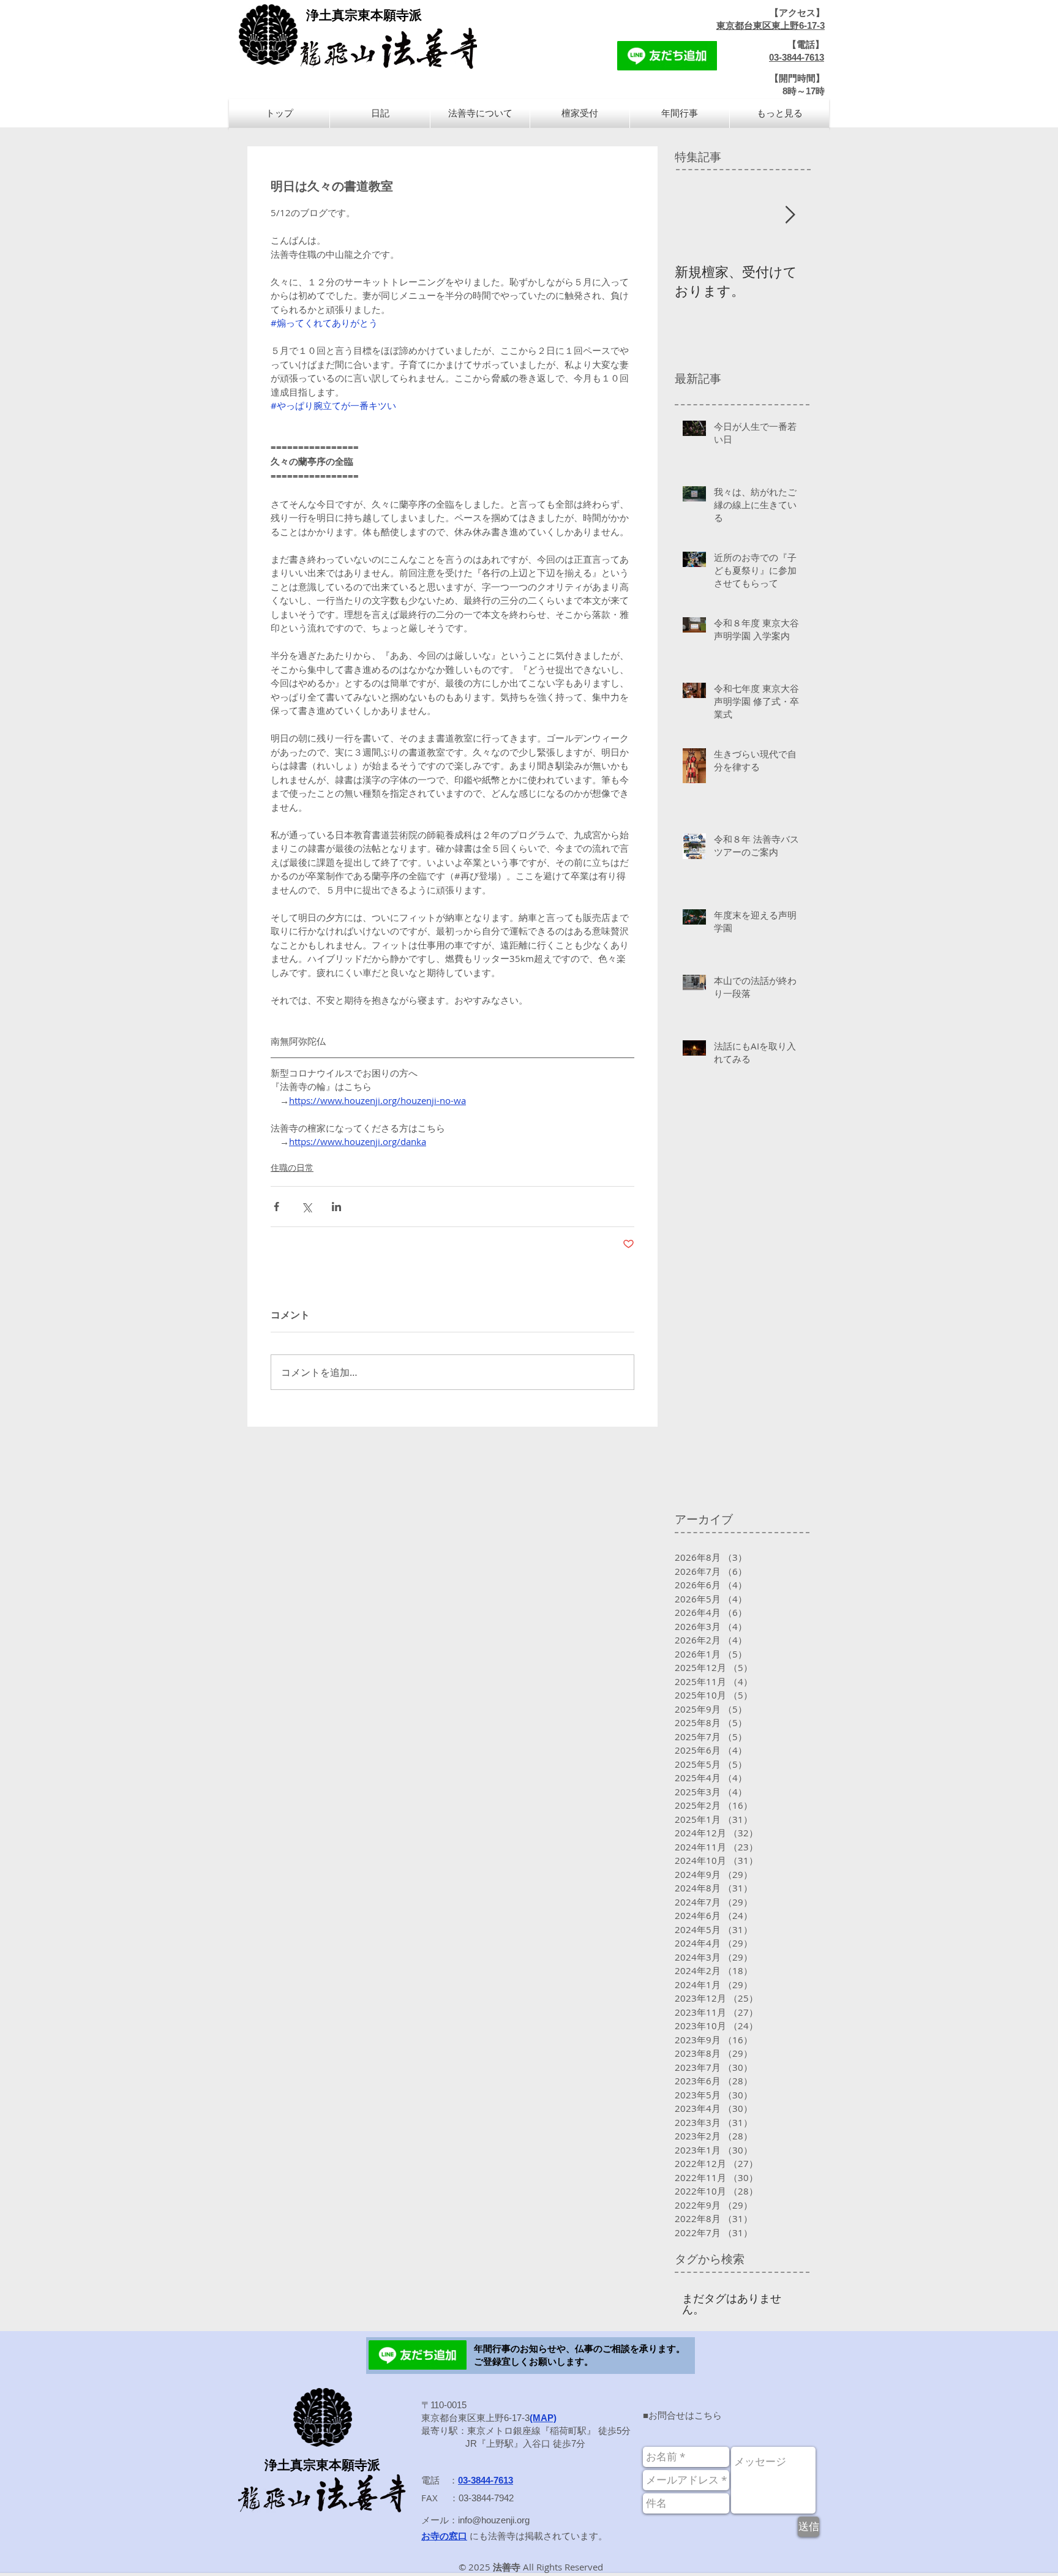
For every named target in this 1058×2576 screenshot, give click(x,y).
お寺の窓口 (444, 2536)
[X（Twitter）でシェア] (306, 1207)
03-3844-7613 (797, 57)
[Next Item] (790, 215)
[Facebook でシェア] (276, 1207)
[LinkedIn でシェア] (336, 1207)
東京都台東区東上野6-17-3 (771, 25)
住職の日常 (292, 1167)
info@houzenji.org (494, 2520)
